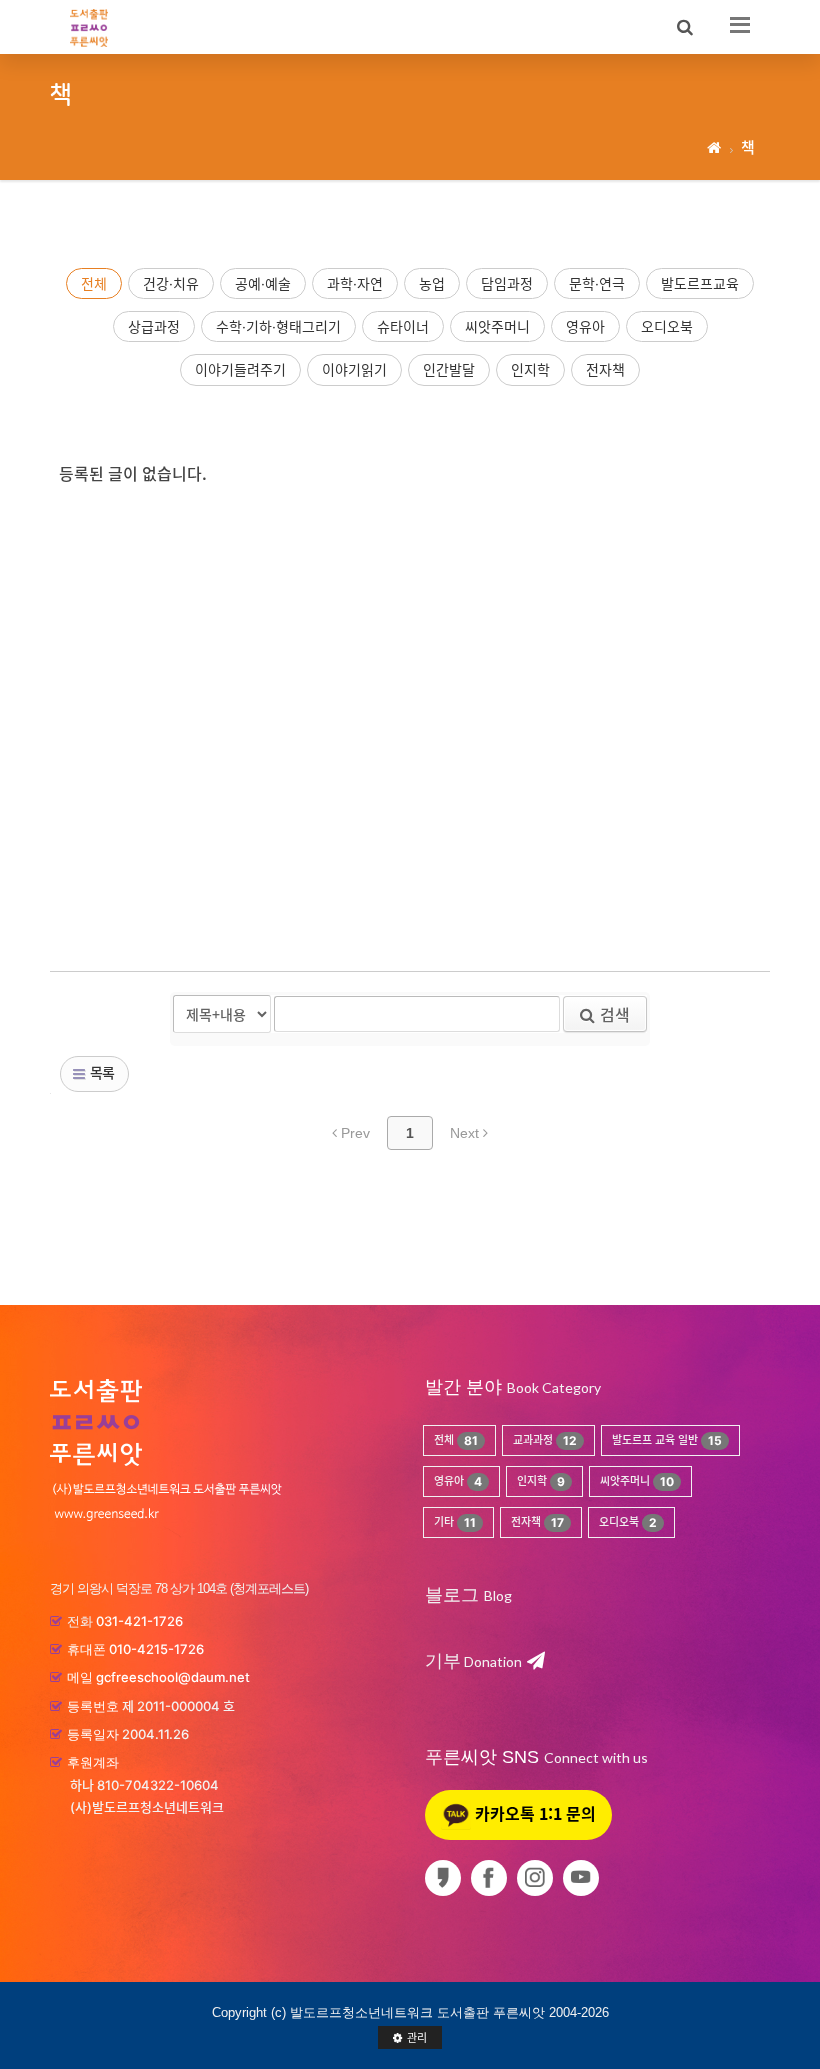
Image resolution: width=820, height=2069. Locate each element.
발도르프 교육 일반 (667, 1440)
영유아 (585, 326)
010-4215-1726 (156, 1649)
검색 (615, 1014)
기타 (455, 1522)
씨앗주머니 (497, 326)
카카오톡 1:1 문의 (533, 1813)
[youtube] (584, 1878)
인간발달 (449, 369)
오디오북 (667, 326)
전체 (94, 283)
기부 (473, 1661)
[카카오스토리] (446, 1878)
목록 (100, 1072)
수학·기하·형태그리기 (278, 326)
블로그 (452, 1595)
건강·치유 (171, 283)
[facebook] (492, 1878)
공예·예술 (263, 283)
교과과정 (545, 1440)
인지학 (530, 369)
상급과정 (154, 326)
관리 (417, 2037)
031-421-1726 (139, 1621)
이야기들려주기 (240, 369)
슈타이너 (403, 326)
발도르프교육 (700, 283)
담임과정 (507, 283)
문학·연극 (597, 283)
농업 (432, 283)
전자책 (605, 369)
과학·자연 (355, 283)
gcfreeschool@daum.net (173, 1677)
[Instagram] (538, 1878)
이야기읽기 (354, 369)
